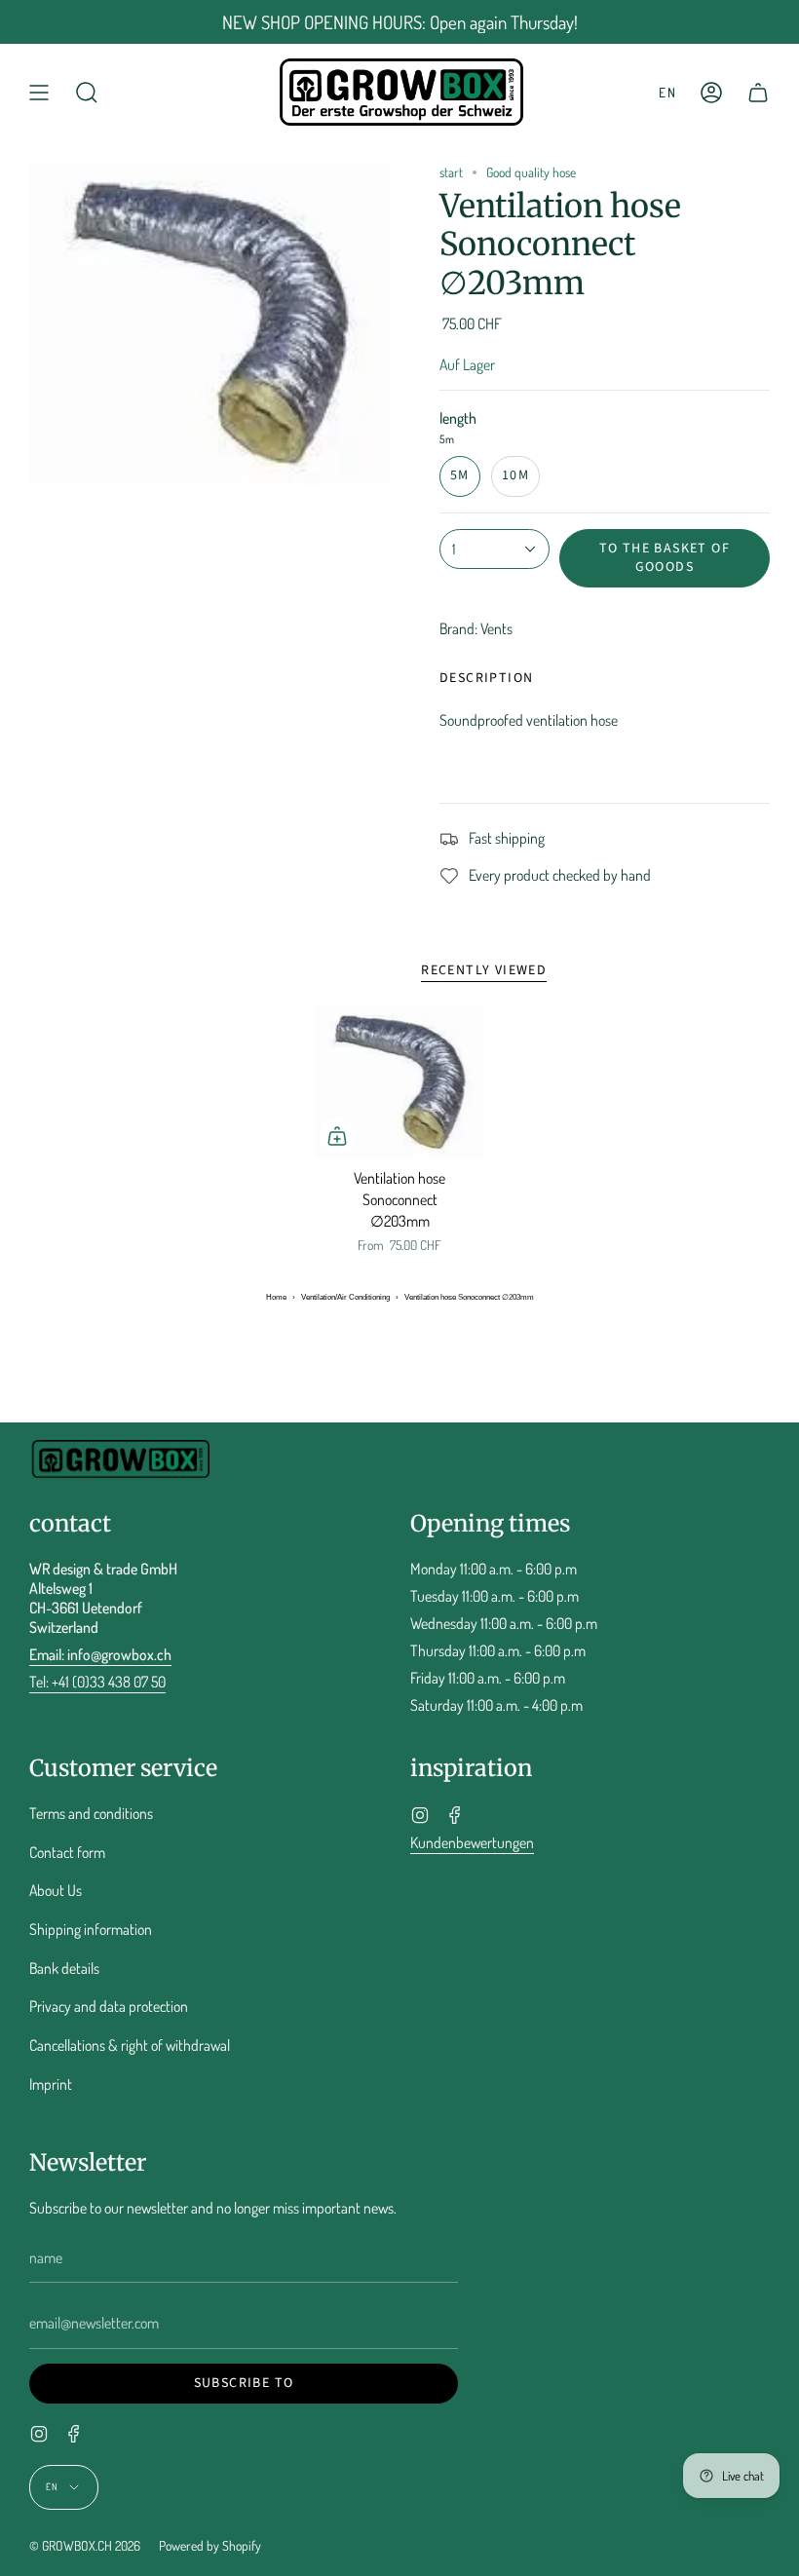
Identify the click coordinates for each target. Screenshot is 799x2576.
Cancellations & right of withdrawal (130, 2045)
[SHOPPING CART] (758, 92)
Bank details (64, 1968)
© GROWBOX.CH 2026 (85, 2545)
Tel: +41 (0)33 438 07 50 (97, 1682)
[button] (87, 92)
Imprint (51, 2084)
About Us (56, 1890)
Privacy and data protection (109, 2006)
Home (276, 1297)
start (451, 172)
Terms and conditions (91, 1813)
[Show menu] (39, 92)
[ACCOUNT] (711, 92)
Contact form (67, 1852)
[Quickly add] (337, 1136)
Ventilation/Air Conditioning (345, 1297)
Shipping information (91, 1929)
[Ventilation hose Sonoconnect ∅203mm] (399, 1082)
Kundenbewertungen (472, 1842)
